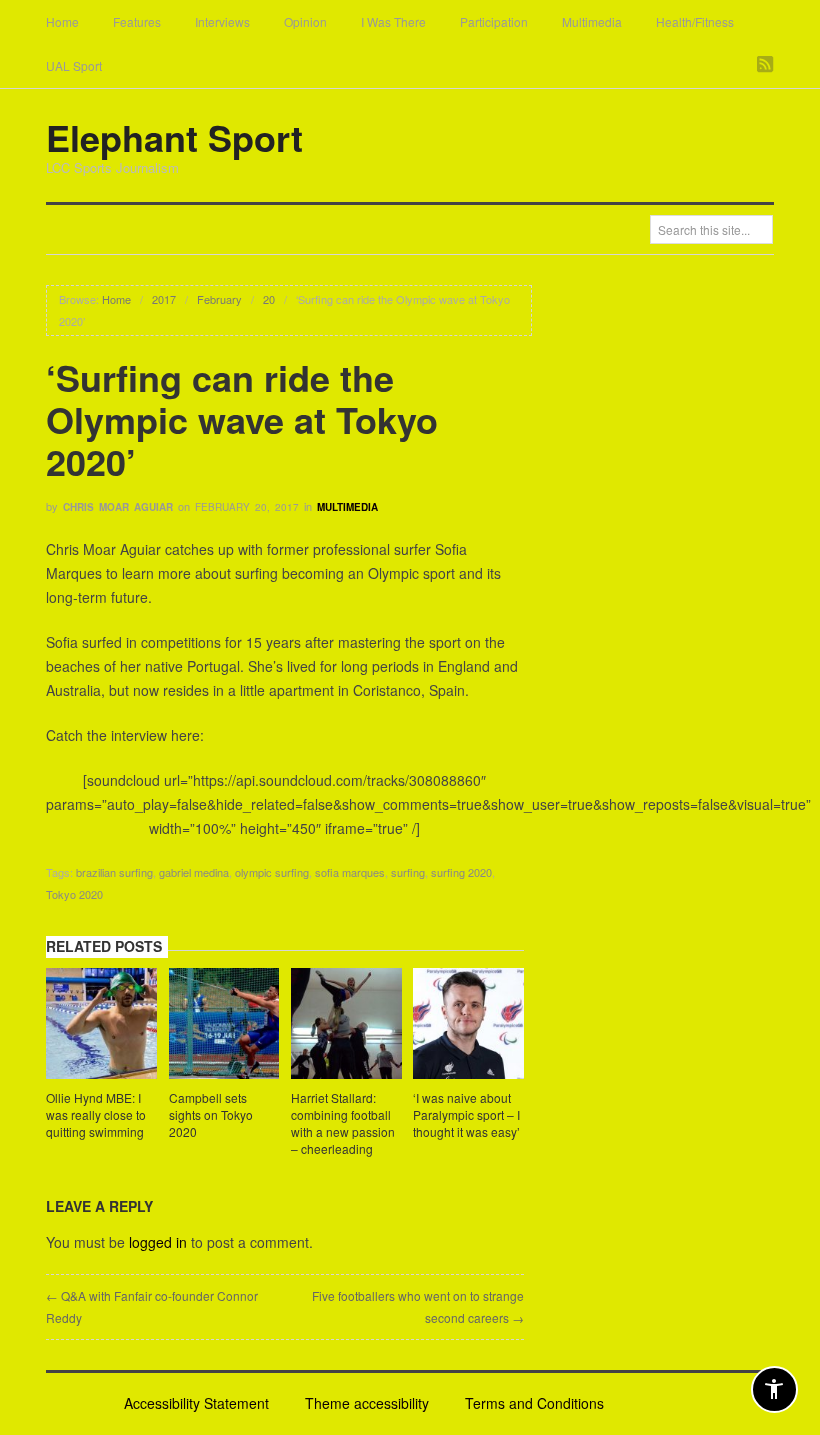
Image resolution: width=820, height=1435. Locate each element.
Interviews (222, 21)
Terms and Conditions (534, 1403)
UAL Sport (74, 65)
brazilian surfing (114, 872)
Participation (494, 21)
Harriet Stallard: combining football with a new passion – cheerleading (343, 1123)
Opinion (305, 21)
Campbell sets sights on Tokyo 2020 (211, 1114)
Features (137, 21)
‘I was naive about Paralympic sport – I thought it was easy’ (466, 1114)
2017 (164, 299)
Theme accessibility (367, 1403)
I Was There (393, 21)
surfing (408, 872)
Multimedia (592, 21)
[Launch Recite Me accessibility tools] (774, 1389)
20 (269, 299)
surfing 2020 (461, 872)
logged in (158, 1242)
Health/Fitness (695, 21)
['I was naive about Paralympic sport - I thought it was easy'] (468, 1026)
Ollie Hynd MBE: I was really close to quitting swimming (96, 1114)
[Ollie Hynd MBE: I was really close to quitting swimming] (101, 1026)
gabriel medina (194, 872)
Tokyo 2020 (74, 894)
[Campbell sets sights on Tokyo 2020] (224, 1026)
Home (62, 21)
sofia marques (350, 872)
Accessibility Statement (196, 1403)
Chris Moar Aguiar (118, 507)
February (219, 299)
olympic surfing (272, 872)
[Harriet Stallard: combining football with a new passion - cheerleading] (346, 1026)
